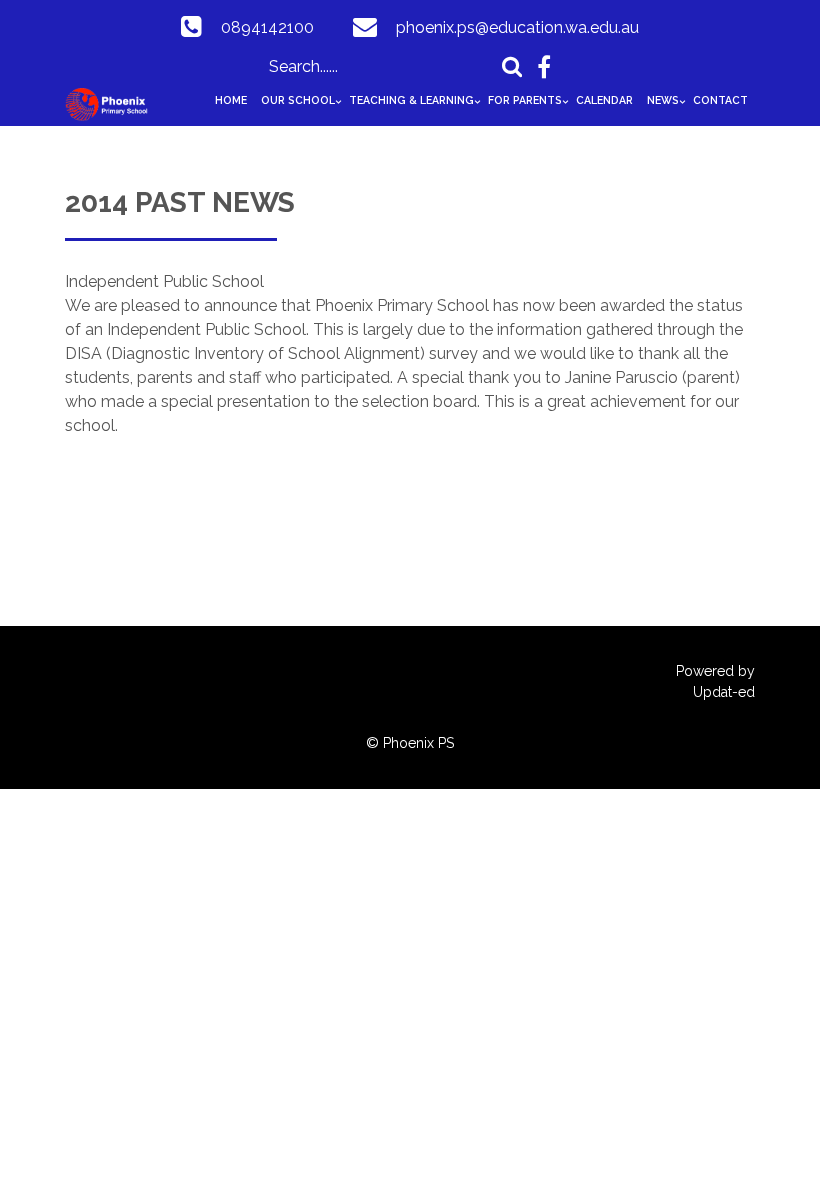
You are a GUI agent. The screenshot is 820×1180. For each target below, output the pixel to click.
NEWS (663, 100)
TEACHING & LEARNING (411, 100)
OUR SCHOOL (298, 100)
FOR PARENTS (525, 100)
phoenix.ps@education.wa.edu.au (517, 27)
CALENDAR (604, 100)
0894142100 (267, 27)
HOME (231, 100)
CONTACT (720, 100)
